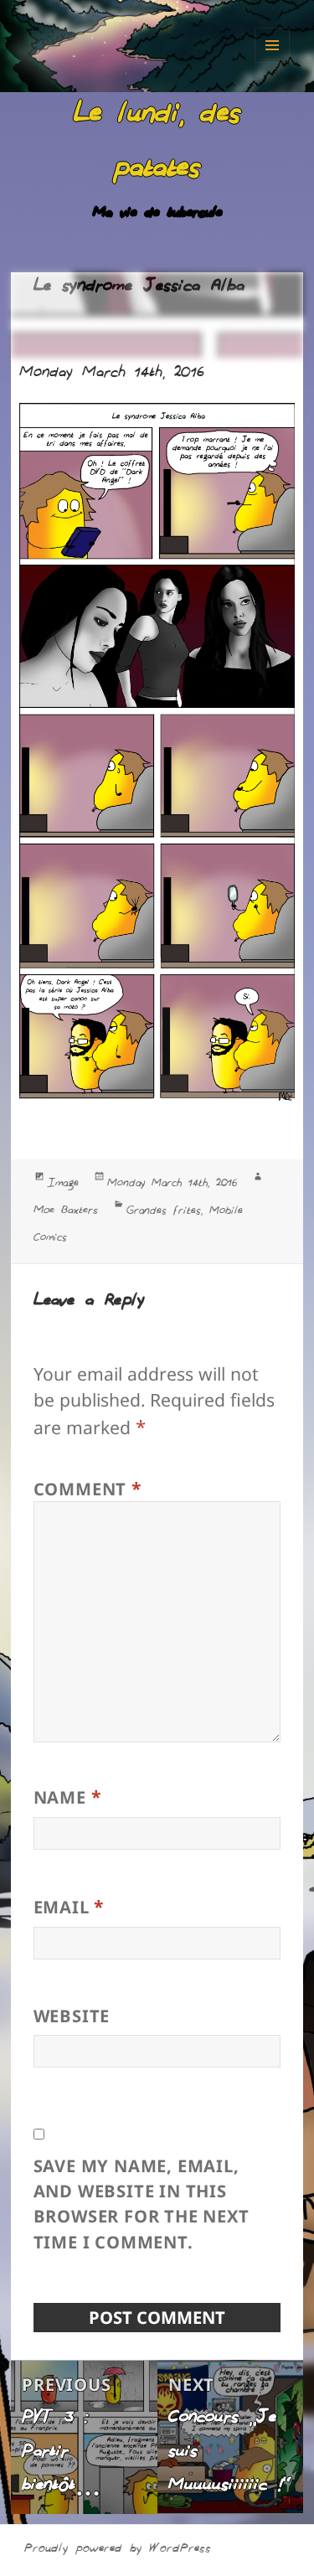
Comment (88, 1488)
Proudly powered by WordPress (118, 2550)
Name (68, 1796)
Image (63, 1185)
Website (72, 2016)
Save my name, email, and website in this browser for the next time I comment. (142, 2204)
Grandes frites (164, 1213)
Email (69, 1906)
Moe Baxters (66, 1212)
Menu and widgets (272, 45)
